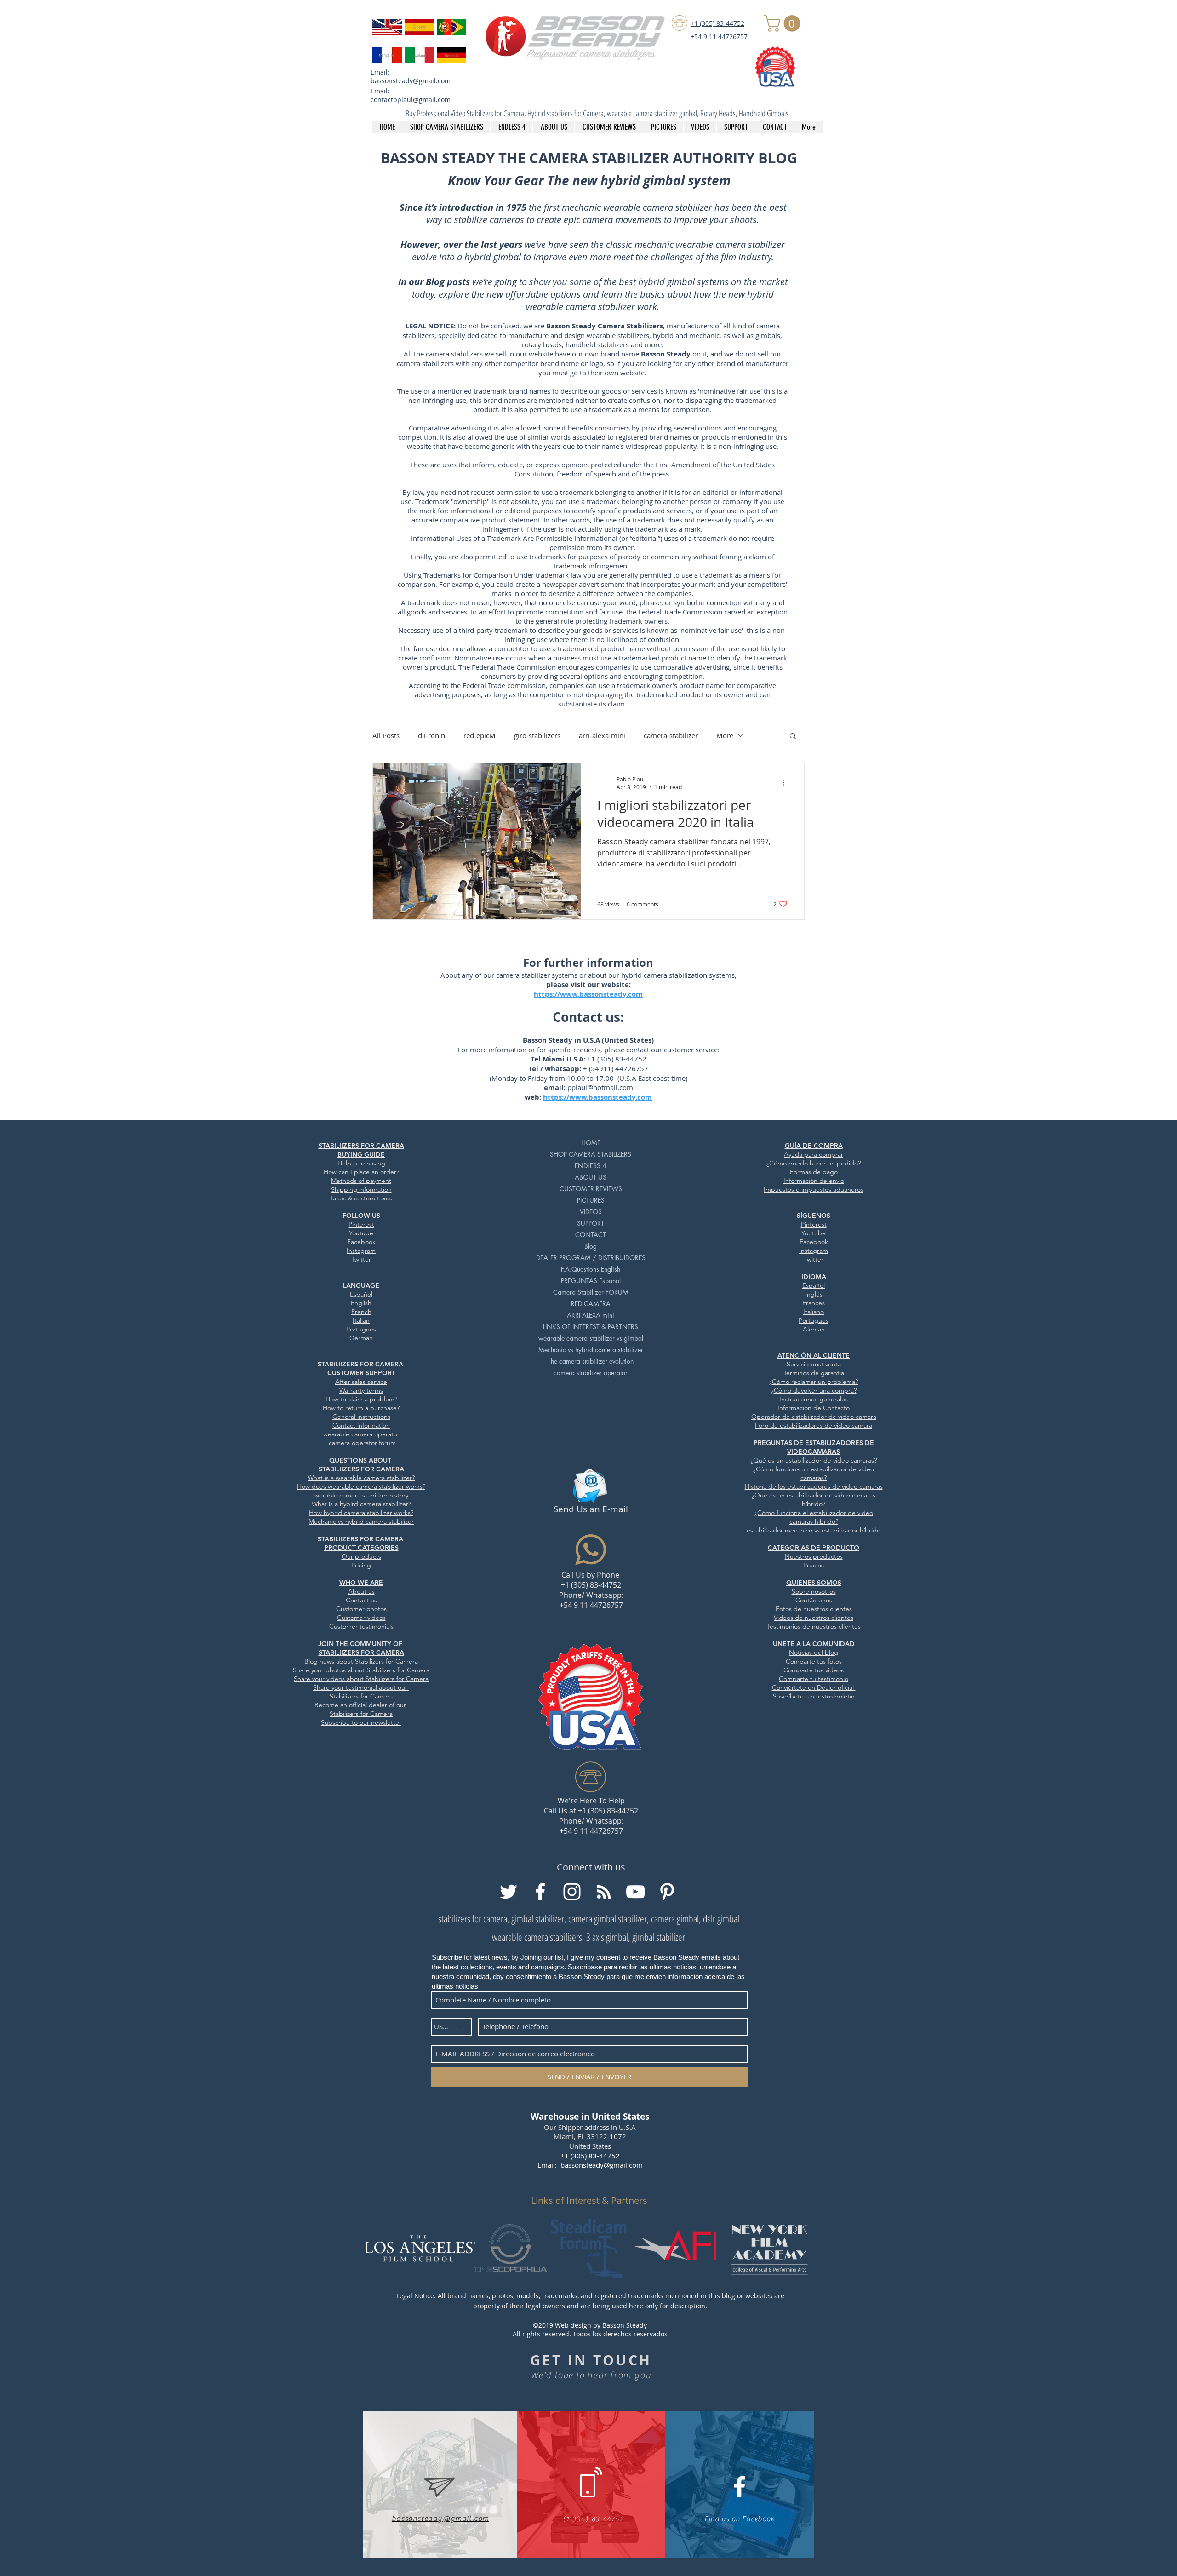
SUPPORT (591, 1223)
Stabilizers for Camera (398, 1670)
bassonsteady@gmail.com (411, 81)
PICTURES (591, 1200)
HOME (591, 1143)
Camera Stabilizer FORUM (591, 1292)
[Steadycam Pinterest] (667, 1892)
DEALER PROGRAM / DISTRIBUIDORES (591, 1258)
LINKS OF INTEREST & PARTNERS (591, 1327)
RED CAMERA (591, 1304)
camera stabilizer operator (591, 1373)
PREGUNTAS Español (591, 1281)
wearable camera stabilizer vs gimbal (591, 1338)
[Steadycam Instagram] (572, 1892)
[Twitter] (509, 1892)
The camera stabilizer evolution (591, 1361)
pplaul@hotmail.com (600, 1087)
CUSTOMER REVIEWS (591, 1189)
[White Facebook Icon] (740, 2487)
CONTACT (591, 1235)
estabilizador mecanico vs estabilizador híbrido (814, 1530)
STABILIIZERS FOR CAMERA (361, 1364)
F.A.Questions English (591, 1269)
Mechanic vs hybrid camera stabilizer (591, 1350)
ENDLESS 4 (591, 1166)
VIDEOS (591, 1212)
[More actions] (786, 783)
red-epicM (480, 735)
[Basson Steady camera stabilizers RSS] (604, 1892)
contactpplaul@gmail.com (411, 100)
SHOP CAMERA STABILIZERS (591, 1154)
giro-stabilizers (537, 735)
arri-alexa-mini (602, 735)
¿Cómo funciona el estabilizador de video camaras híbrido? (814, 1517)
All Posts (386, 735)
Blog (591, 1246)
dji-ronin (431, 735)
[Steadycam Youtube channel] (635, 1892)
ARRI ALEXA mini (591, 1315)
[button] (784, 23)
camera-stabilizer (671, 735)
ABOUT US (591, 1177)
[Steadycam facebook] (540, 1892)
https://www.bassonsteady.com (588, 994)
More (725, 735)
